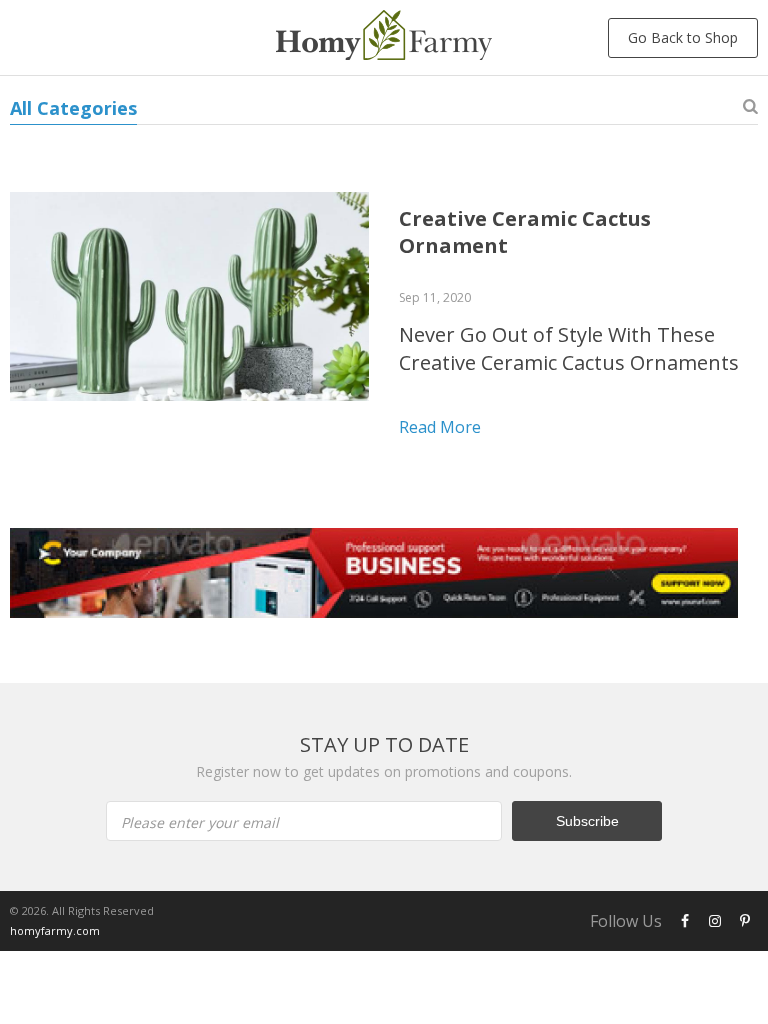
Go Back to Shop (683, 37)
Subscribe (587, 821)
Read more (440, 427)
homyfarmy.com (55, 930)
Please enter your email (200, 822)
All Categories (73, 108)
